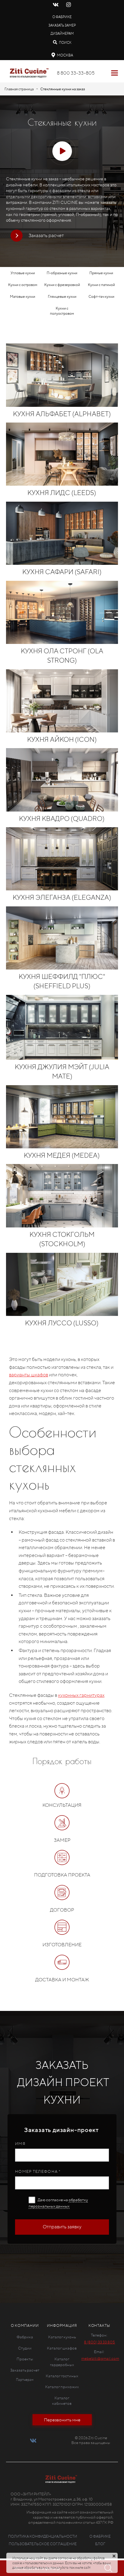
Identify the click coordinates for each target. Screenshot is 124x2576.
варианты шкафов (29, 1375)
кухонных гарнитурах (81, 1695)
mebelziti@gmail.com (100, 2358)
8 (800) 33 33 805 (99, 2342)
